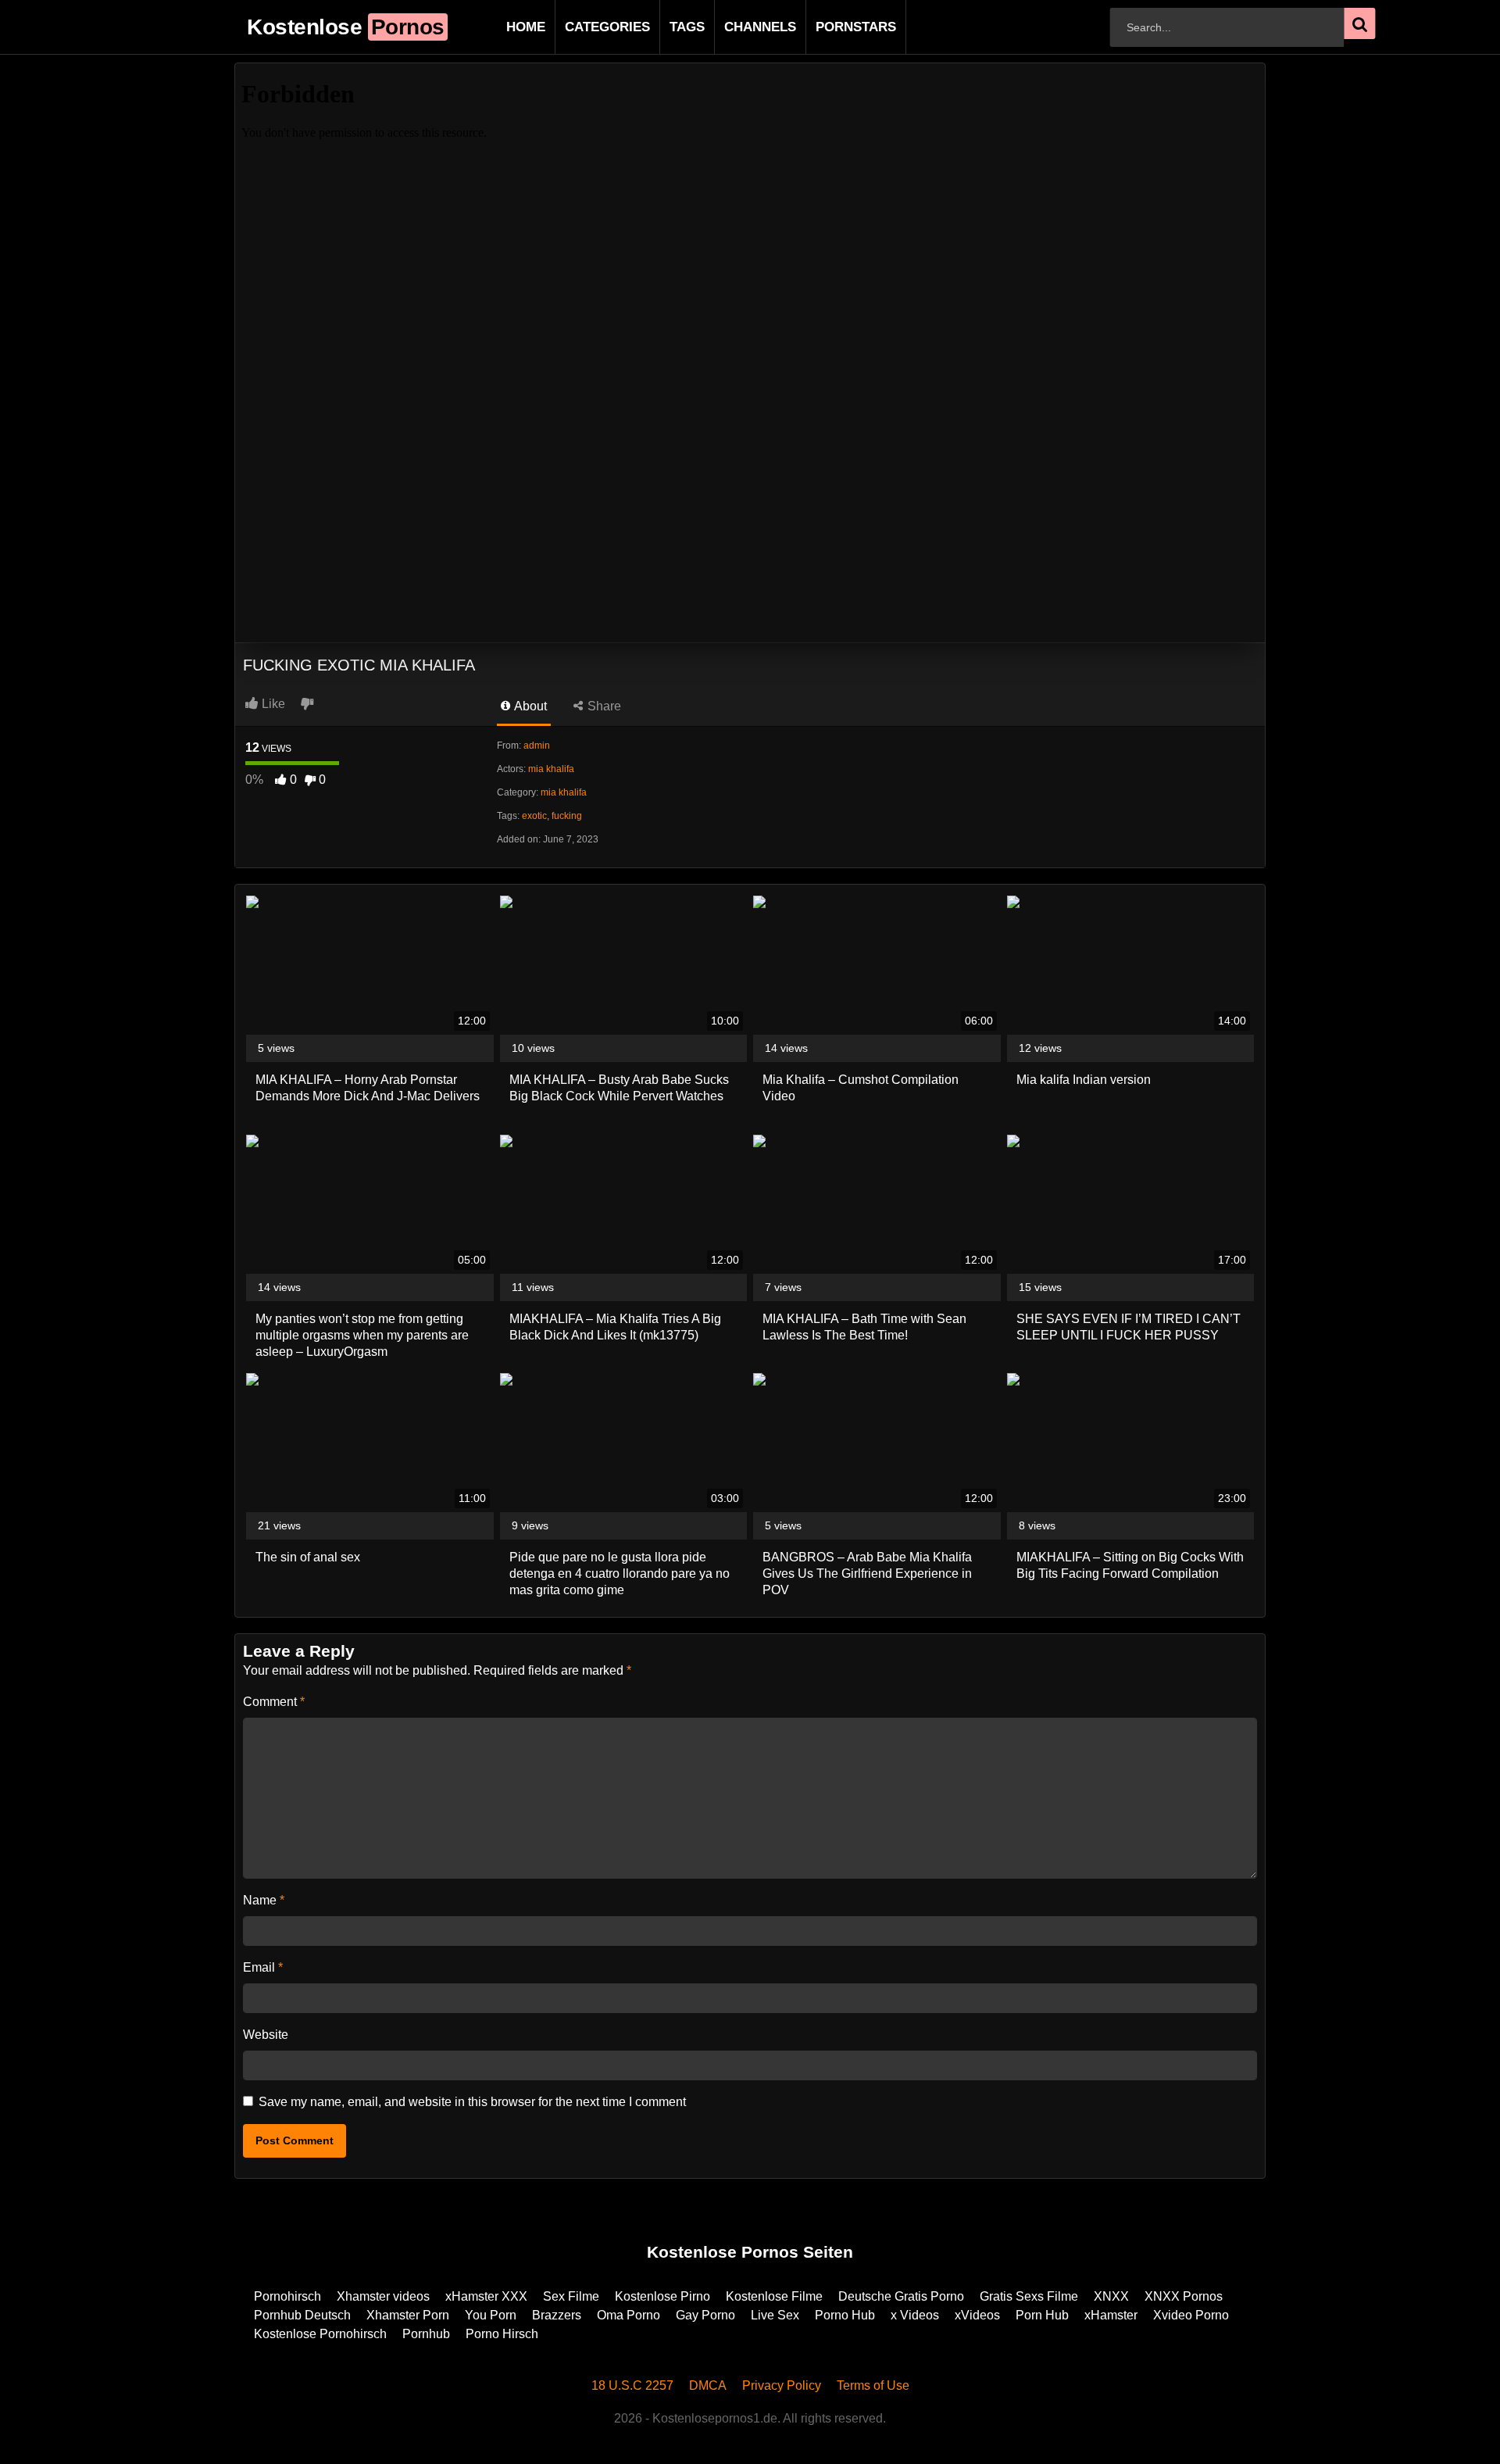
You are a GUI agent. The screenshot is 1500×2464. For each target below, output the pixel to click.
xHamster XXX (486, 2296)
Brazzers (557, 2315)
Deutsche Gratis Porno (901, 2296)
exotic (534, 816)
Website (266, 2035)
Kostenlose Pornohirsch (320, 2334)
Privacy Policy (782, 2385)
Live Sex (775, 2315)
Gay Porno (705, 2315)
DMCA (708, 2385)
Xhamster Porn (408, 2315)
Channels (735, 27)
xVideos (977, 2315)
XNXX (1111, 2296)
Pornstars (831, 27)
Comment (274, 1702)
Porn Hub (1042, 2315)
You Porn (491, 2315)
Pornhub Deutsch (302, 2315)
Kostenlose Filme (774, 2296)
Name (264, 1900)
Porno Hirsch (502, 2334)
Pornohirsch (287, 2296)
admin (537, 746)
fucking (567, 816)
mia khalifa (551, 769)
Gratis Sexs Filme (1029, 2296)
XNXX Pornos (1184, 2296)
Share (603, 706)
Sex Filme (571, 2296)
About (529, 706)
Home (501, 27)
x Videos (915, 2315)
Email (263, 1967)
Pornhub (426, 2334)
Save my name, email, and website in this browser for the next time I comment (472, 2102)
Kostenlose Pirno (662, 2296)
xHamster (1111, 2315)
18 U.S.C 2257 (632, 2385)
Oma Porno (629, 2315)
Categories (582, 27)
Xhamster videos (383, 2296)
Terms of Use (873, 2385)
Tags (662, 27)
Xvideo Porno (1191, 2315)
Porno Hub (845, 2315)
